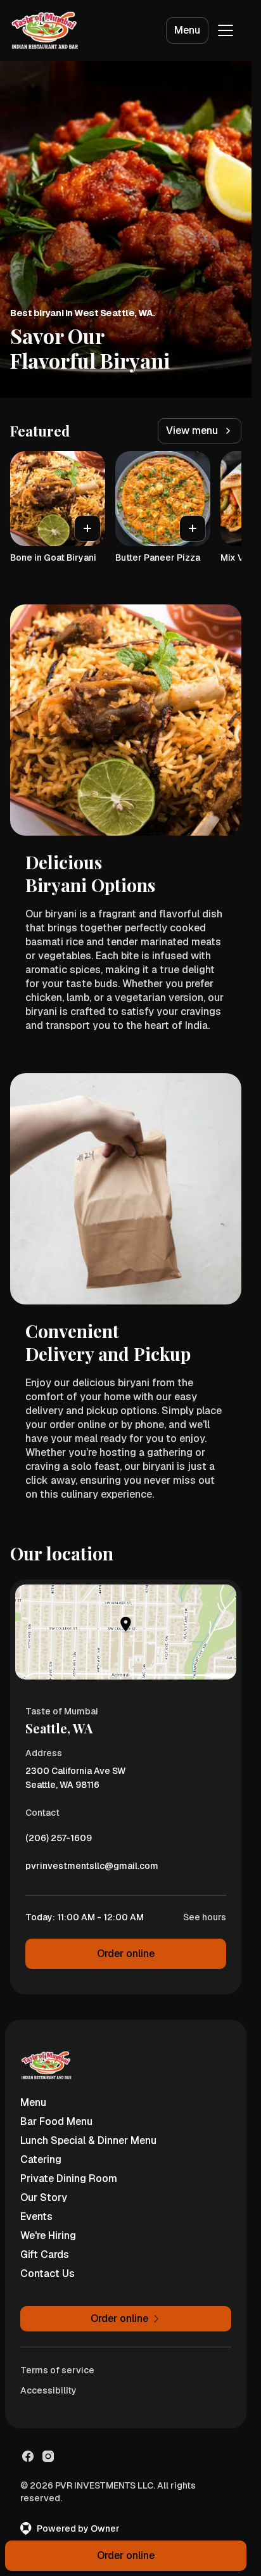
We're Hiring (48, 2235)
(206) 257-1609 (59, 1841)
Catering (41, 2159)
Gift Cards (45, 2254)
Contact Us (48, 2273)
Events (36, 2216)
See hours (205, 1917)
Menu (187, 30)
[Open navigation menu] (226, 30)
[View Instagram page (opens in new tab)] (48, 2456)
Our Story (44, 2197)
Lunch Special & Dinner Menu (88, 2140)
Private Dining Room (69, 2178)
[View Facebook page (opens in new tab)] (28, 2456)
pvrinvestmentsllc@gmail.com (92, 1869)
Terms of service (57, 2370)
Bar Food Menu (56, 2121)
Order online (126, 1954)
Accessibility (48, 2390)
